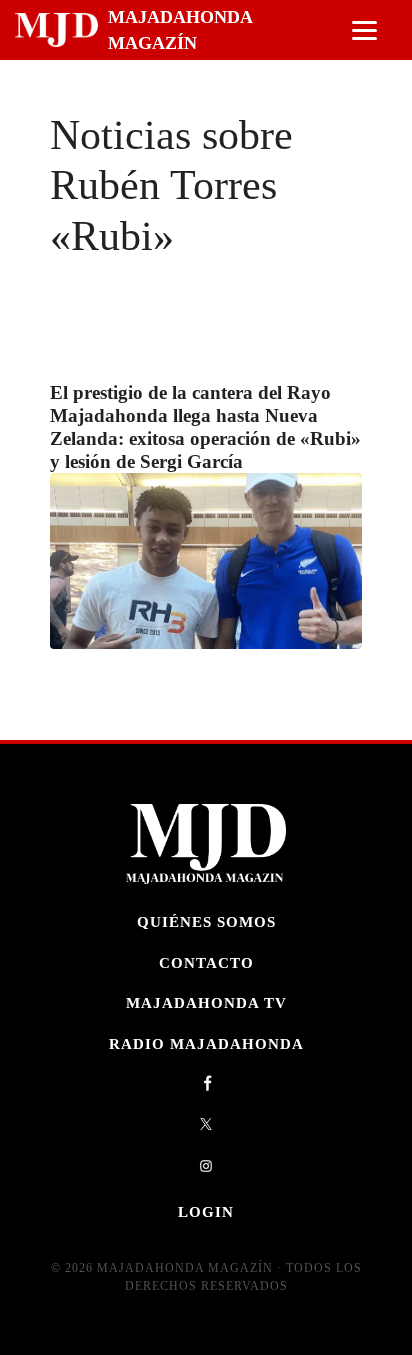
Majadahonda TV (206, 1002)
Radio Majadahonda (206, 1043)
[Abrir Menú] (364, 30)
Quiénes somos (206, 921)
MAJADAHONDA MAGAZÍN (180, 30)
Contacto (206, 962)
